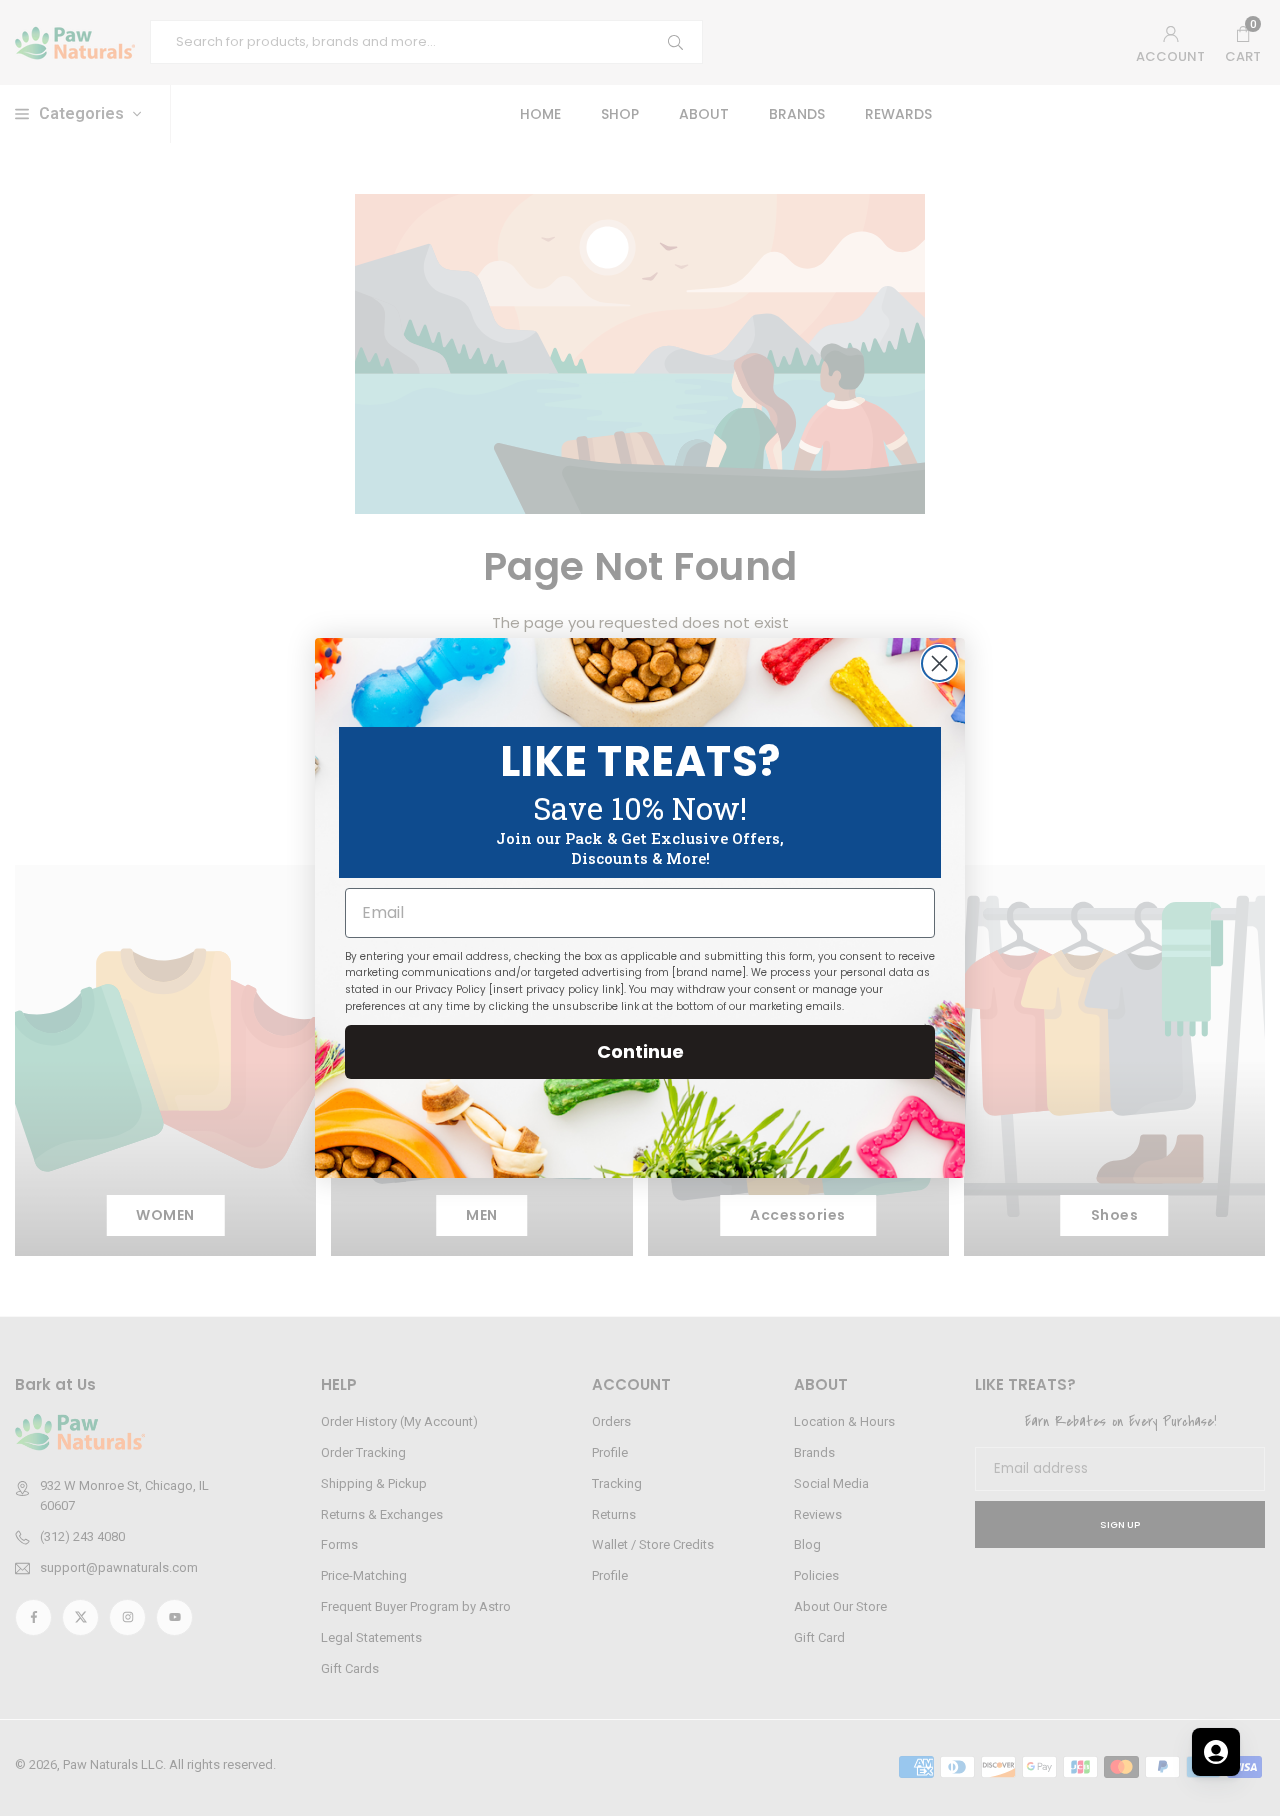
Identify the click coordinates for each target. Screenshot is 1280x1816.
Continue (640, 1051)
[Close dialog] (939, 663)
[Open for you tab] (1216, 1752)
